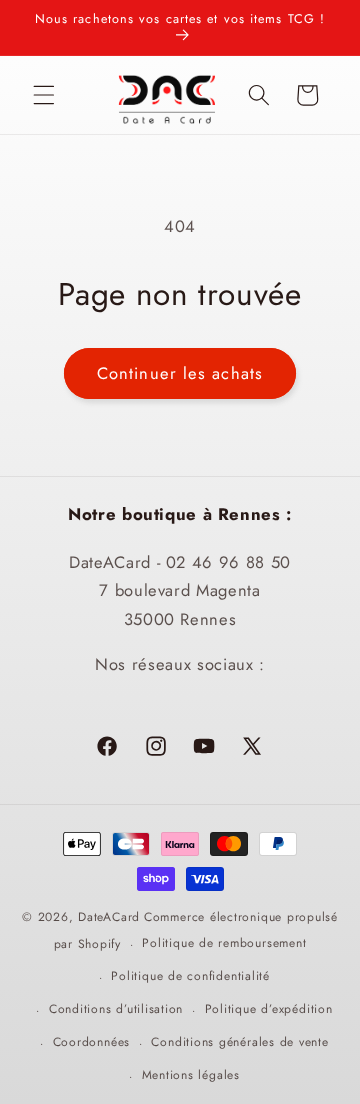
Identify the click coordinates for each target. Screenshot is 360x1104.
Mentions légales (191, 1075)
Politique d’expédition (269, 1009)
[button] (44, 95)
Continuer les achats (180, 373)
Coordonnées (91, 1042)
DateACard (109, 917)
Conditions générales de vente (239, 1042)
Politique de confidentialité (190, 976)
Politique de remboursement (224, 943)
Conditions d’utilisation (116, 1009)
